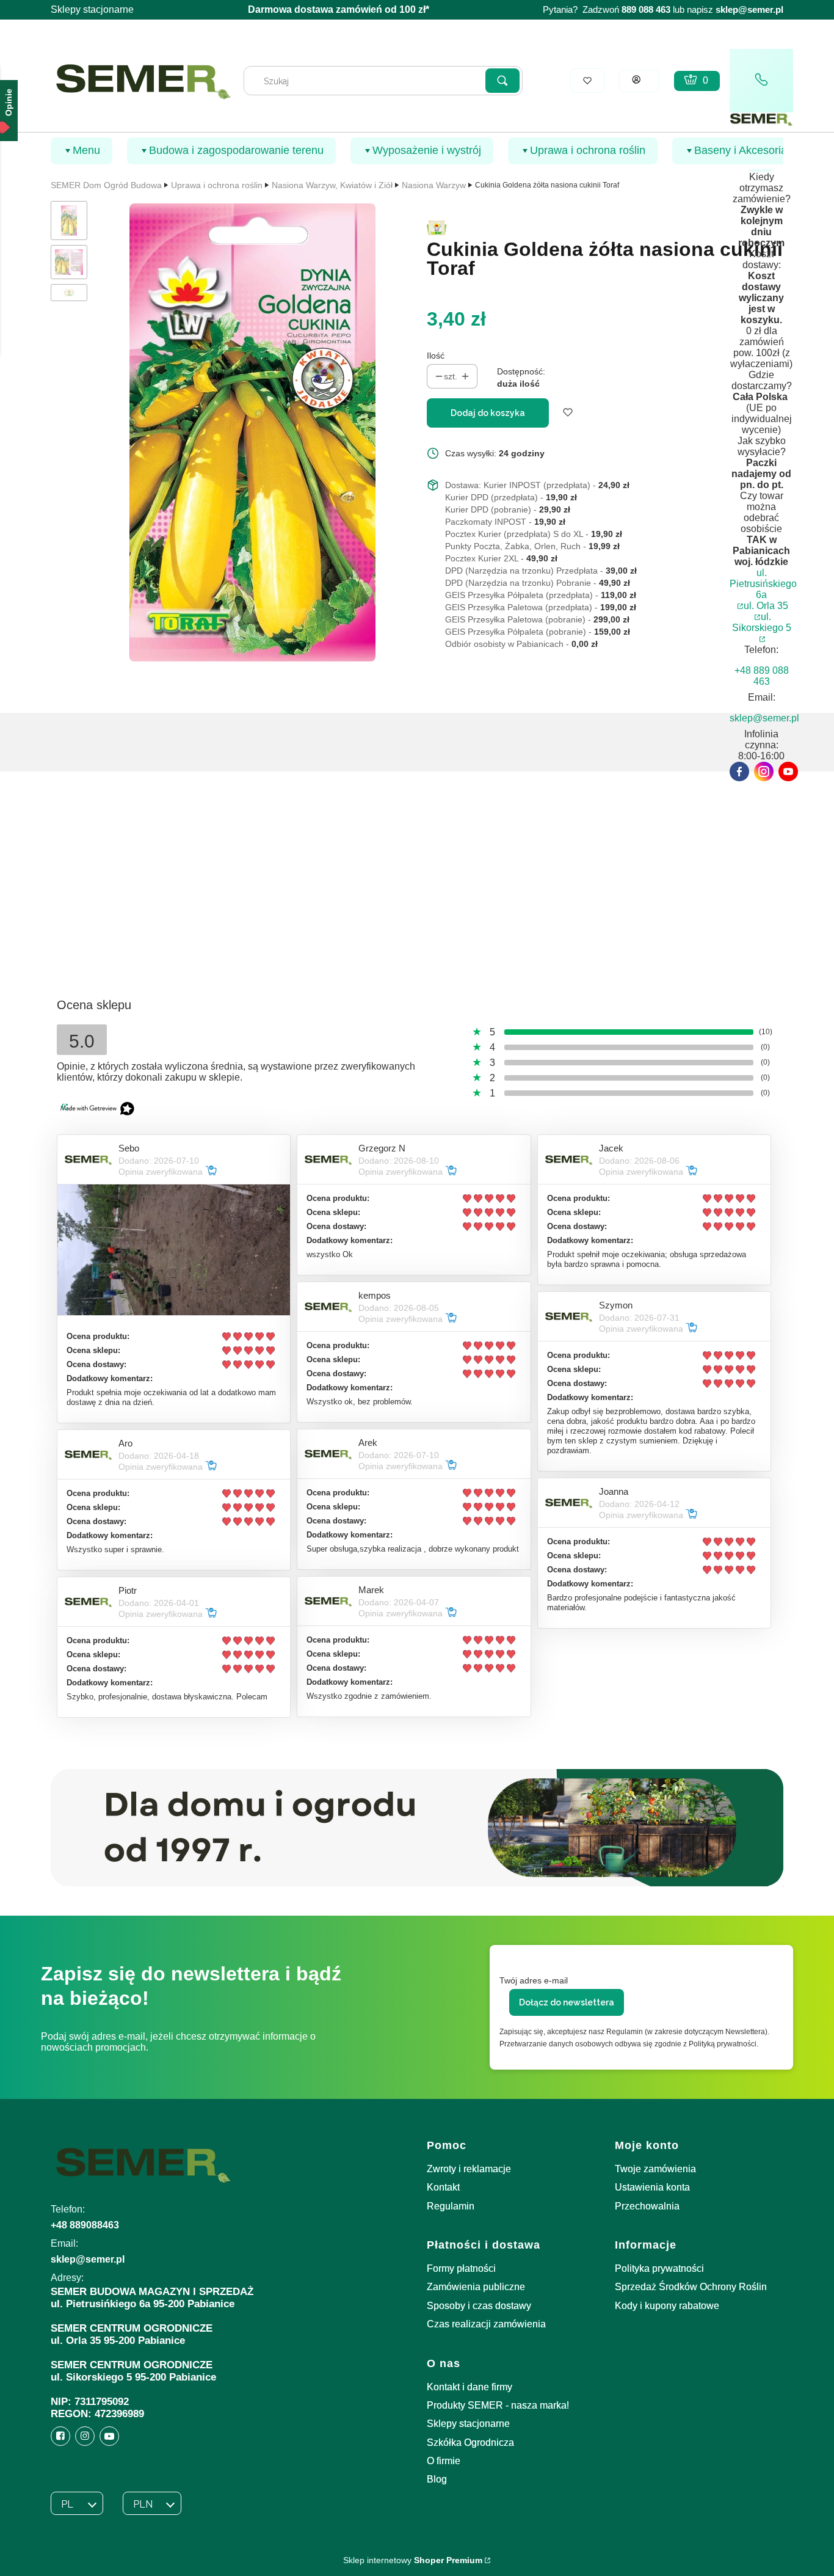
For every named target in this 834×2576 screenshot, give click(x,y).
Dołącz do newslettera (567, 2002)
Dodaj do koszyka (488, 413)
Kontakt (443, 2187)
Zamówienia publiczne (476, 2287)
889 (629, 10)
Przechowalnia (647, 2206)
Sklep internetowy (413, 2560)
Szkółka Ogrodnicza (470, 2443)
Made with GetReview (183, 2559)
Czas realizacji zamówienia (486, 2324)
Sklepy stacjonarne (92, 9)
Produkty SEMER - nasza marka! (498, 2405)
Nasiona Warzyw (434, 185)
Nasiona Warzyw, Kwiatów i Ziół (332, 185)
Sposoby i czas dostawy (479, 2306)
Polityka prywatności (659, 2268)
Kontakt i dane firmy (470, 2387)
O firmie (444, 2461)
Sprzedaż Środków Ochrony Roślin (691, 2287)
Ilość (436, 356)
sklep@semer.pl (749, 10)
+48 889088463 (85, 2225)
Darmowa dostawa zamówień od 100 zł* (339, 9)
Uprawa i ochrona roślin (217, 185)
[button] (502, 81)
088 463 (655, 10)
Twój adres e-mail (534, 1980)
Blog (437, 2479)
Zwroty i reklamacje (469, 2169)
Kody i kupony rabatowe (667, 2306)
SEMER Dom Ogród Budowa (106, 185)
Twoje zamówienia (655, 2169)
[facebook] (739, 772)
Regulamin (451, 2206)
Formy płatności (461, 2268)
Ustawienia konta (652, 2187)
